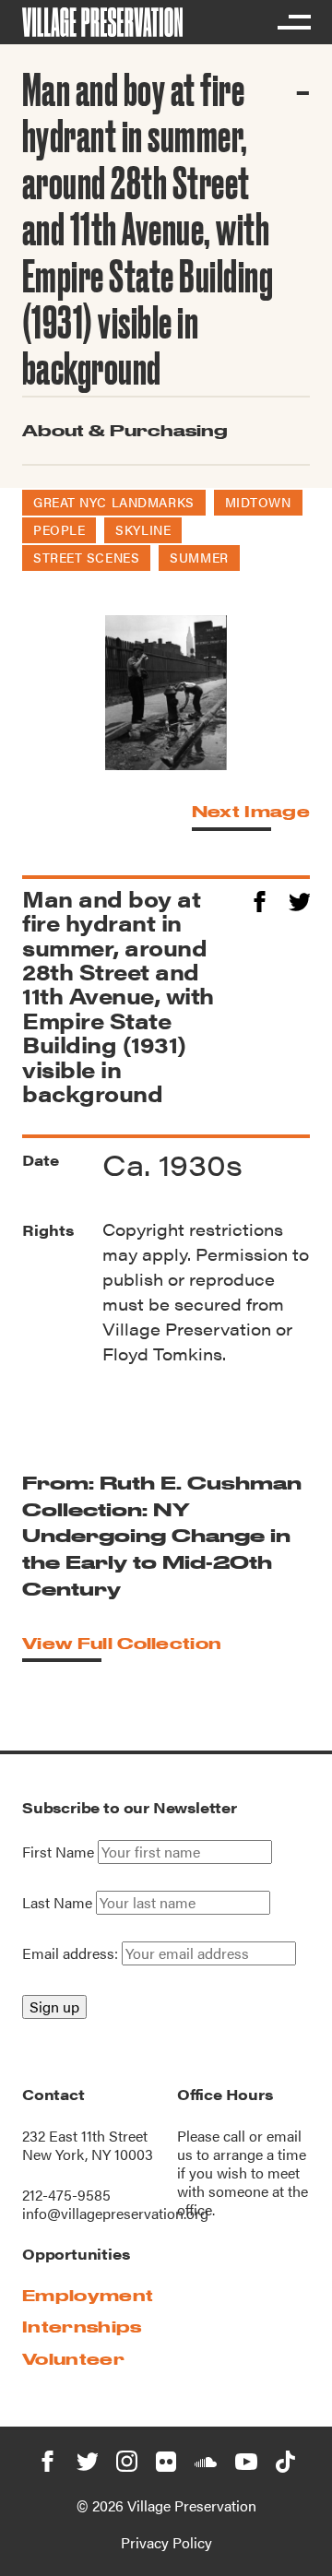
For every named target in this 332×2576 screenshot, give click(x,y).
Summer (199, 557)
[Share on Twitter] (299, 899)
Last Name (57, 1903)
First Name (58, 1852)
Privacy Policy (166, 2542)
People (59, 529)
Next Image (251, 811)
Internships (82, 2327)
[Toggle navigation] (293, 22)
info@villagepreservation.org (115, 2213)
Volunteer (73, 2359)
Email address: (72, 1953)
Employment (88, 2295)
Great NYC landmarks (114, 502)
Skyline (143, 529)
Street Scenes (86, 557)
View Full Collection (122, 1643)
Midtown (258, 502)
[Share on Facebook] (260, 899)
